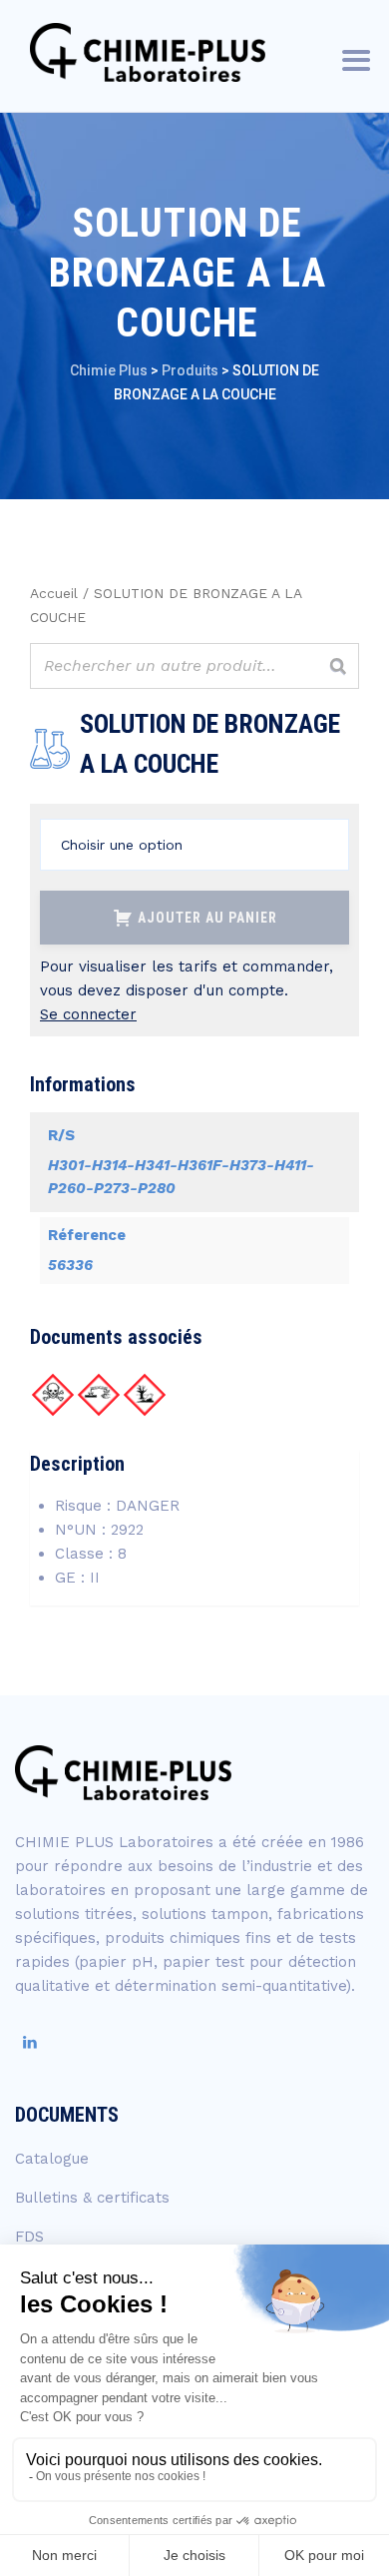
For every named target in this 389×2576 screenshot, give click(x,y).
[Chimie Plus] (148, 52)
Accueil (54, 593)
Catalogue (52, 2159)
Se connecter (88, 1014)
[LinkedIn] (30, 2043)
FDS (29, 2237)
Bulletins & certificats (92, 2198)
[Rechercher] (338, 666)
